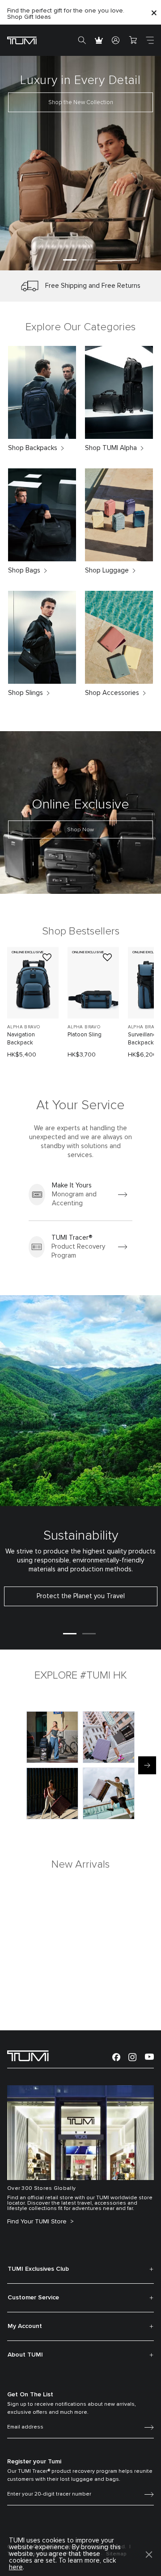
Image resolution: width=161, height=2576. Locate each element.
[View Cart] (133, 40)
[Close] (154, 12)
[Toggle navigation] (150, 40)
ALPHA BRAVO (23, 1027)
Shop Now (80, 830)
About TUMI (25, 2355)
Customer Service (33, 2298)
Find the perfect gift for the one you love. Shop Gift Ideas (66, 14)
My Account (25, 2326)
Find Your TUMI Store (38, 2222)
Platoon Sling (85, 1035)
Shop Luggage (107, 570)
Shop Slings (25, 693)
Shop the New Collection (81, 103)
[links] (80, 1195)
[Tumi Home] (22, 40)
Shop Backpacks (33, 448)
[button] (70, 260)
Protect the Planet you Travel (81, 1596)
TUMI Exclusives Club (38, 2269)
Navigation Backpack (21, 1039)
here (16, 2567)
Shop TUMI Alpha (111, 448)
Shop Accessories (112, 693)
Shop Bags (24, 570)
